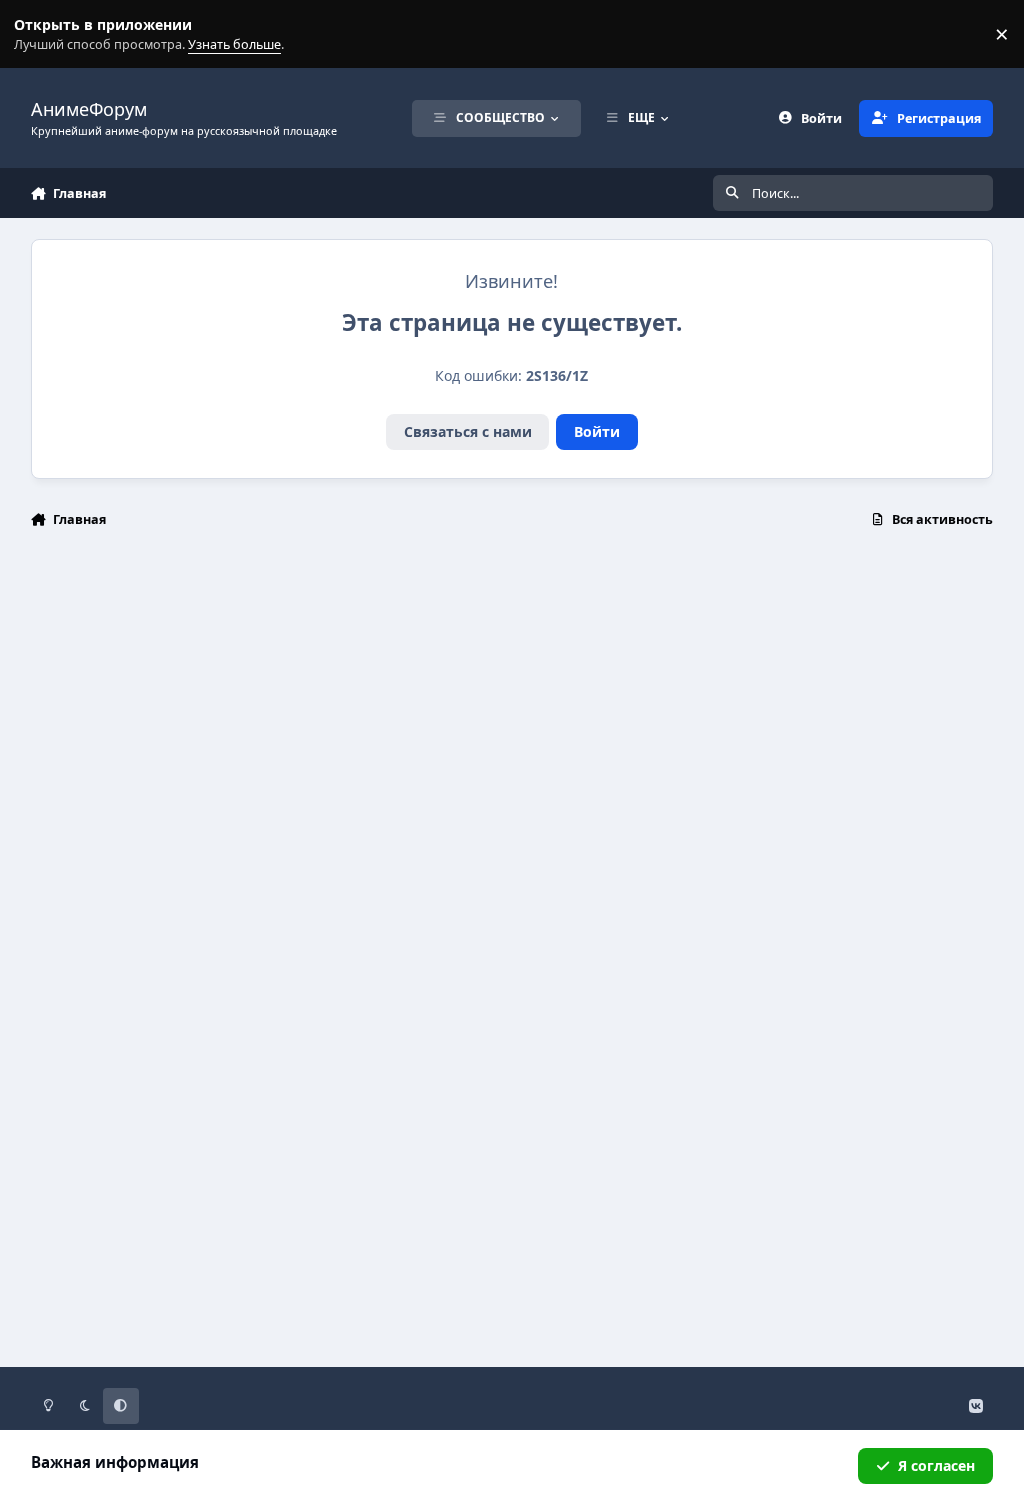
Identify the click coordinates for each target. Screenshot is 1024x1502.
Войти (597, 431)
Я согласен (936, 1465)
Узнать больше (52, 34)
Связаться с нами (468, 431)
